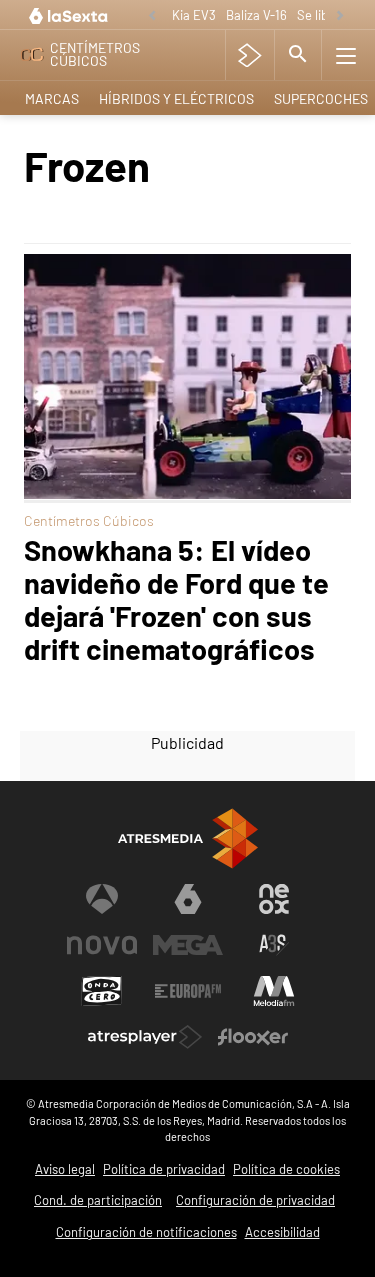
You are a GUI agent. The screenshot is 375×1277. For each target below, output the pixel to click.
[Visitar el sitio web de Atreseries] (274, 945)
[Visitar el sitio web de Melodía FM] (274, 991)
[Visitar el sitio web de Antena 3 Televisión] (102, 899)
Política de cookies (286, 1169)
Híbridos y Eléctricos (176, 98)
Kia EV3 (194, 15)
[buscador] (298, 55)
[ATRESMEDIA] (188, 838)
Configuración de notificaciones (146, 1232)
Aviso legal (65, 1169)
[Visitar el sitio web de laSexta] (188, 899)
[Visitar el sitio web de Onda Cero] (102, 991)
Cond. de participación (98, 1200)
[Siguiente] (340, 16)
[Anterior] (152, 16)
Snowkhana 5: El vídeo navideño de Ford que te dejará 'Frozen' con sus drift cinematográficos (176, 599)
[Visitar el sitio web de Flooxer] (253, 1037)
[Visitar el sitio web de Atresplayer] (145, 1037)
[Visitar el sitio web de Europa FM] (188, 991)
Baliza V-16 (256, 15)
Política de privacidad (164, 1169)
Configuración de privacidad (255, 1200)
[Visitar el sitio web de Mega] (188, 945)
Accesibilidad (282, 1232)
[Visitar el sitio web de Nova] (102, 945)
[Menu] (346, 55)
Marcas (52, 98)
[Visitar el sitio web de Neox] (274, 899)
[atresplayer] (249, 55)
